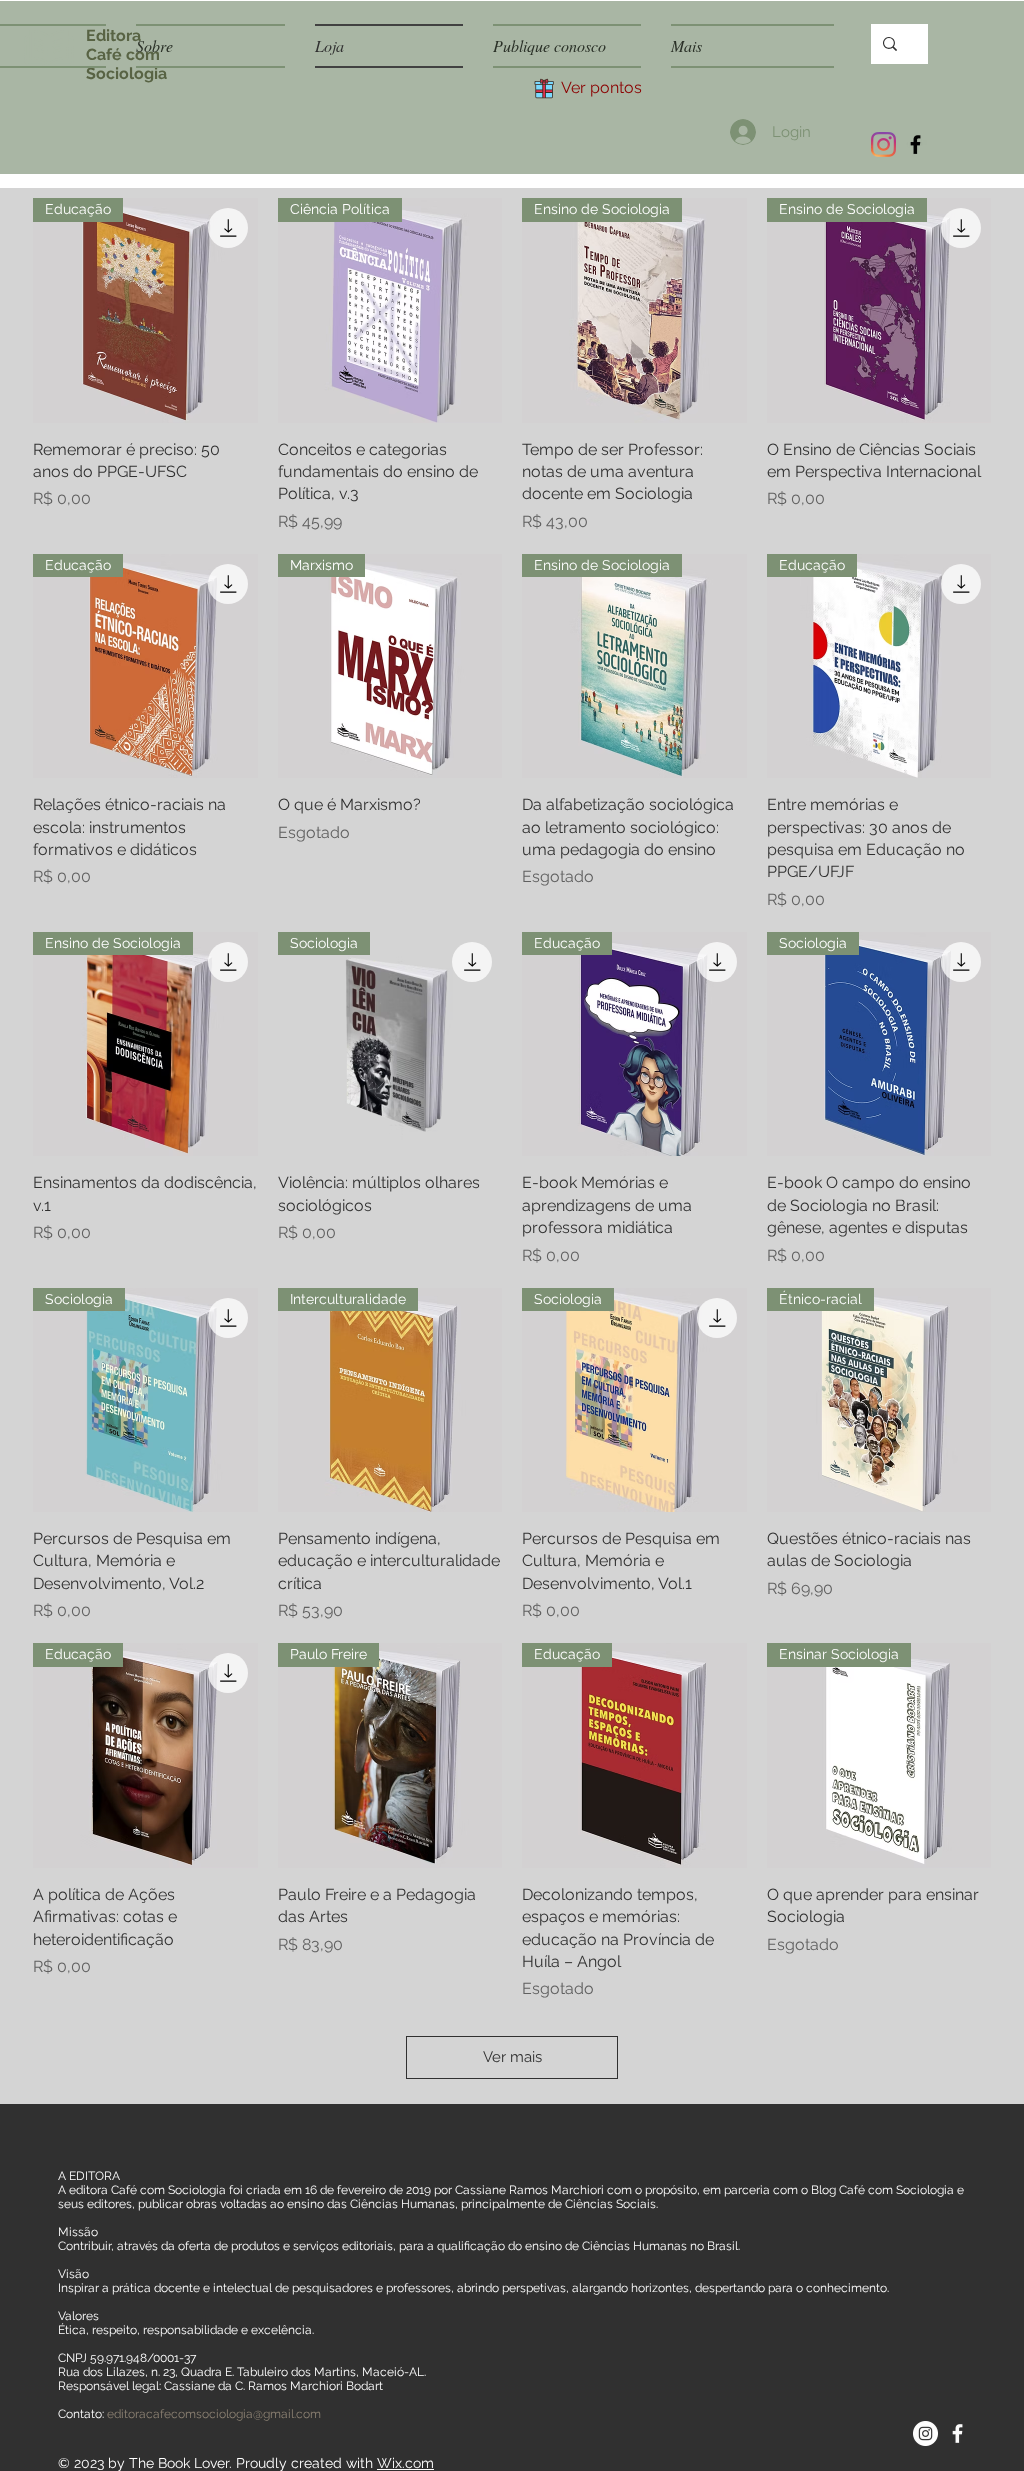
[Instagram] (883, 144)
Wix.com (405, 2463)
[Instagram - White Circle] (925, 2433)
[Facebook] (915, 144)
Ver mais (512, 2057)
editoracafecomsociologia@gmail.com (214, 2414)
